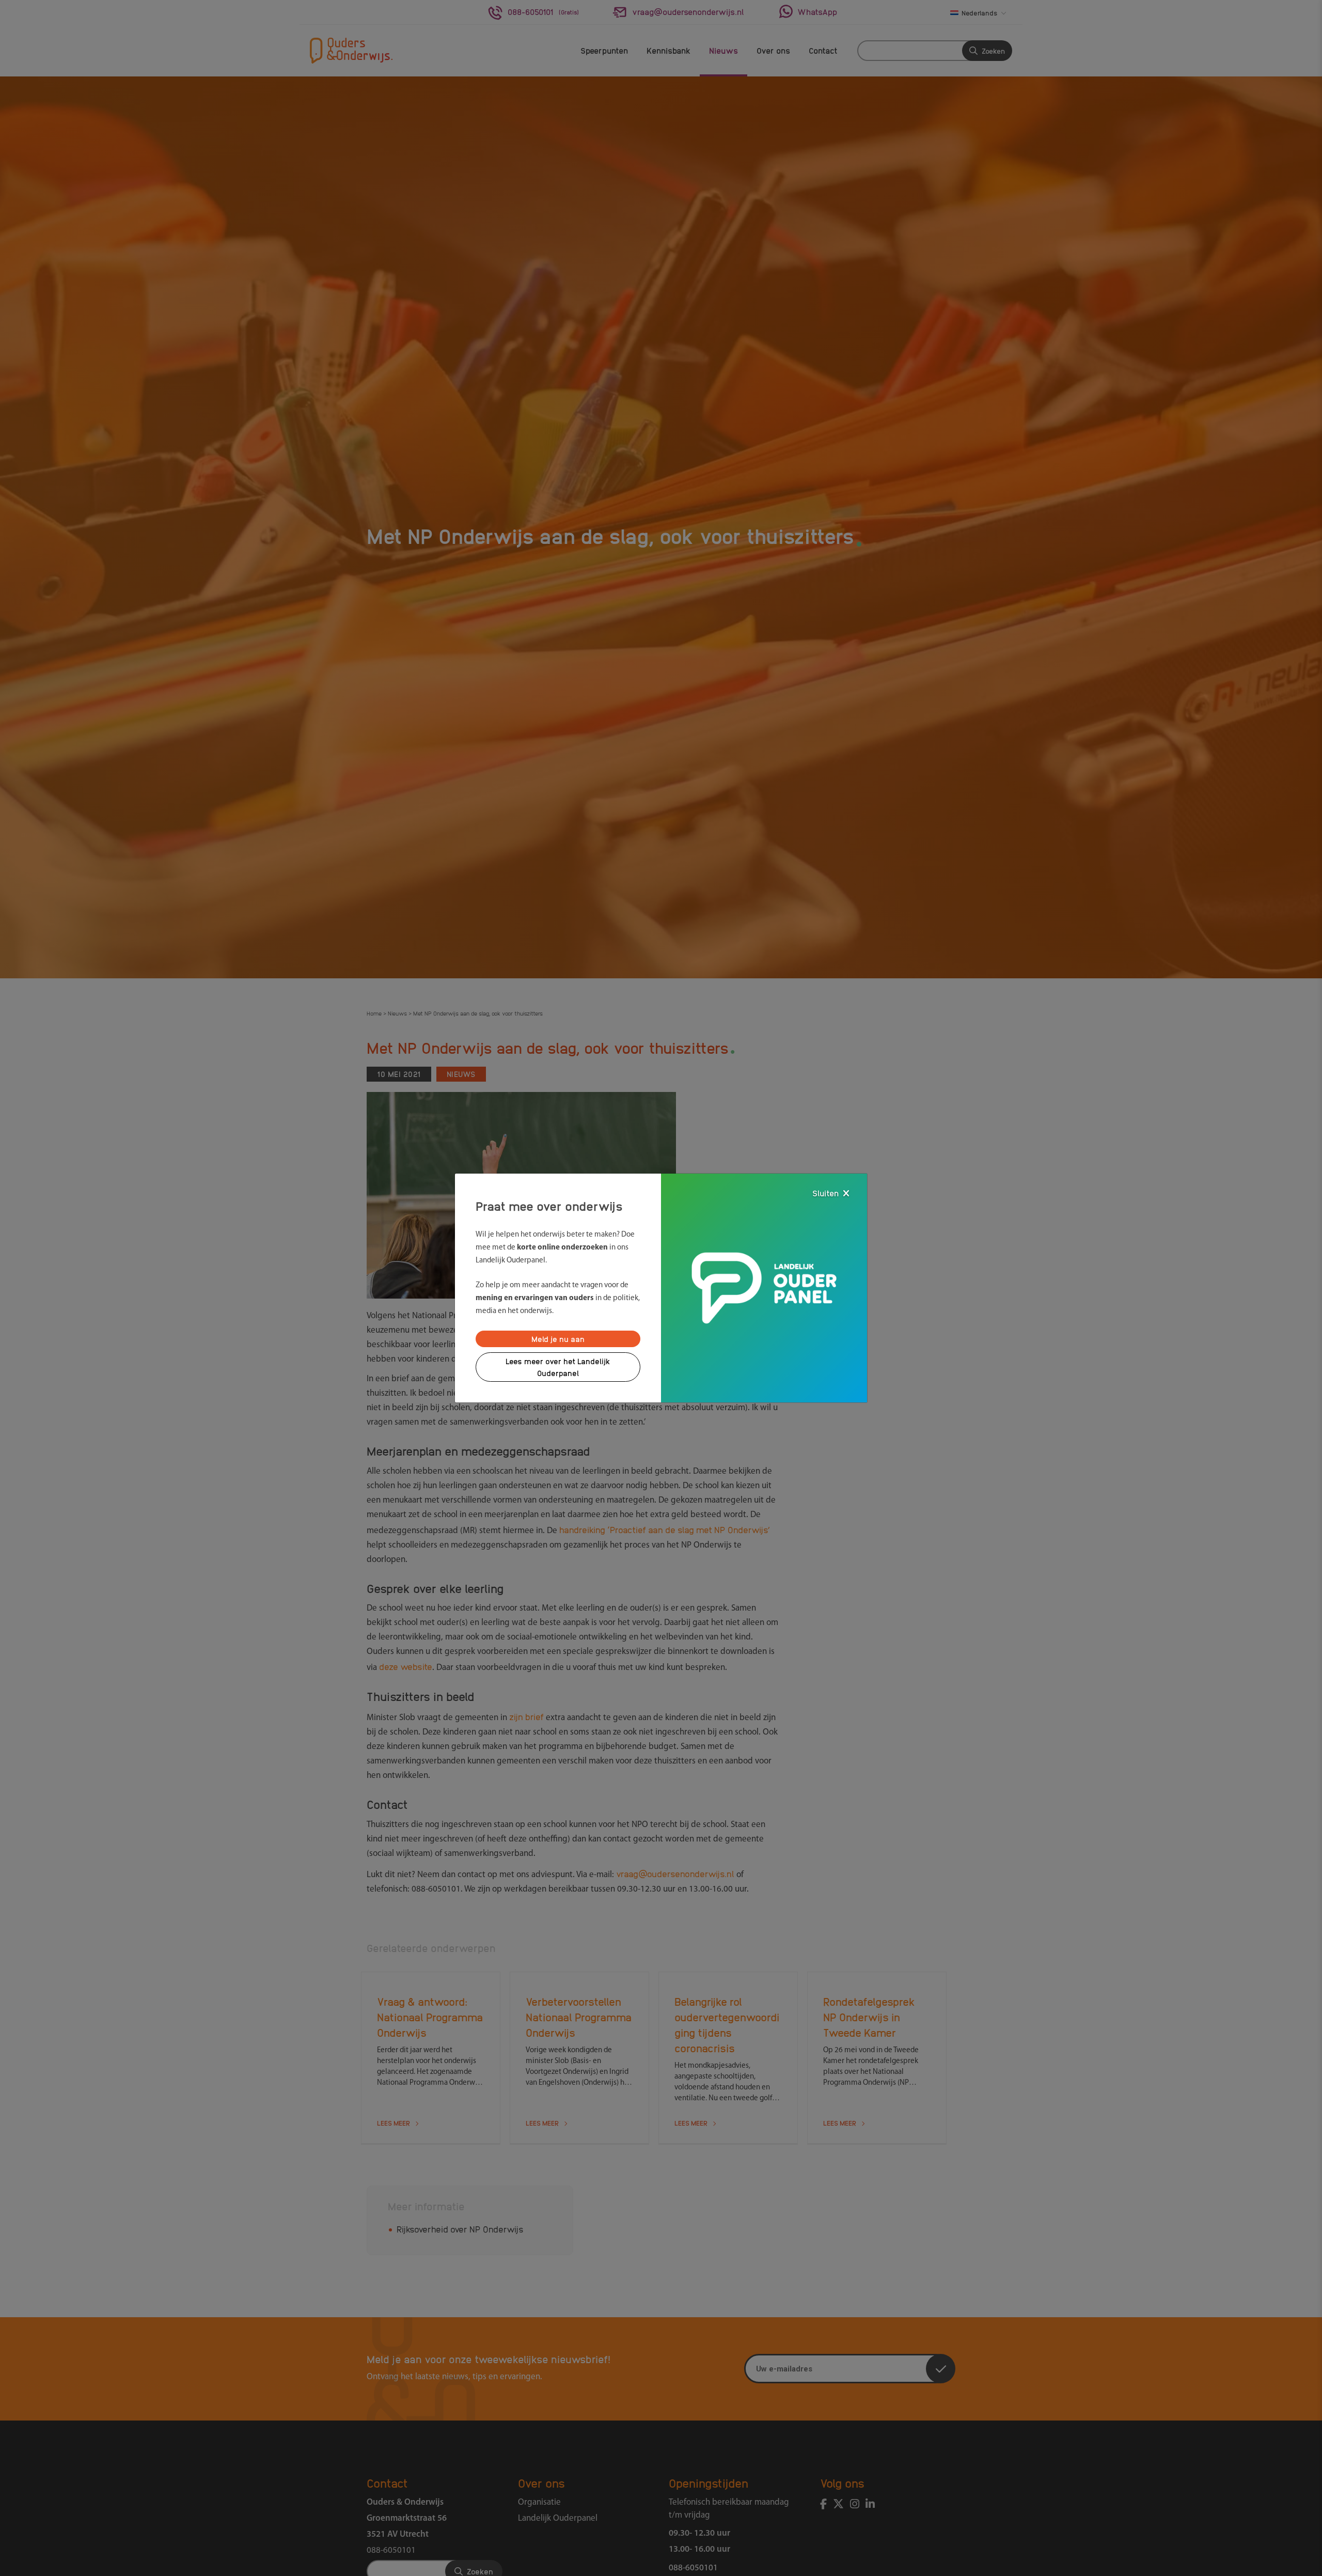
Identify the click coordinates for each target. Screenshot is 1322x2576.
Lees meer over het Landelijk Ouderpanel (558, 1367)
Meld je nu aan (558, 1339)
